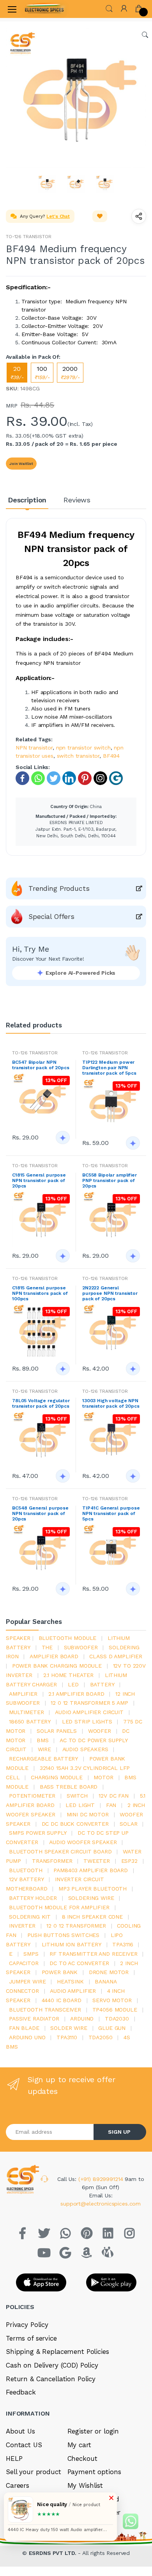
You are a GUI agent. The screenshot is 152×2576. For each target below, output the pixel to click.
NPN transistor (34, 748)
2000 (70, 373)
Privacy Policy (27, 2325)
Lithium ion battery (72, 1944)
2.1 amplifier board (76, 1694)
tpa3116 (123, 1944)
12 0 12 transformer (76, 1926)
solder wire (69, 2028)
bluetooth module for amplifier (59, 1907)
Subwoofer (81, 1647)
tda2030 (117, 2019)
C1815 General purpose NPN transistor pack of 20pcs (39, 1180)
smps (31, 1954)
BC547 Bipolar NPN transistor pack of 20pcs (41, 1065)
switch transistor (78, 756)
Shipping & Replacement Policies (57, 2352)
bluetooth (26, 1870)
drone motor (109, 1972)
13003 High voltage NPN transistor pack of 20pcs (111, 1403)
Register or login (93, 2431)
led (73, 1684)
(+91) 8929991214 (102, 2179)
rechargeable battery (43, 1759)
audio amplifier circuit (89, 1712)
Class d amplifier (116, 1656)
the (47, 1647)
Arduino (82, 2019)
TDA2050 (101, 2037)
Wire (44, 1749)
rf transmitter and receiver (93, 1954)
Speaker (18, 1638)
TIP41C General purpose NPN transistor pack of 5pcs (111, 1513)
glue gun (112, 2028)
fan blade (24, 2028)
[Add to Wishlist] (100, 216)
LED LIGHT (80, 1805)
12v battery (26, 1879)
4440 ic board (62, 2000)
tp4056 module (115, 2010)
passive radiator (34, 2019)
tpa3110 (67, 2037)
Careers (18, 2485)
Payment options (94, 2472)
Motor (103, 1777)
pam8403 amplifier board (91, 1870)
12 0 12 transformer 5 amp (89, 1703)
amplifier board (54, 1656)
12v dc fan (114, 1796)
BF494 (111, 756)
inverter (22, 1926)
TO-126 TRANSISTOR (29, 237)
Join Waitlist (21, 464)
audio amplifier (73, 1991)
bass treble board (69, 1787)
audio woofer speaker (83, 1842)
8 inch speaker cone (92, 1917)
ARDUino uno (27, 2037)
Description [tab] (27, 500)
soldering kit (30, 1917)
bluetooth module (68, 1638)
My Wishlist (85, 2485)
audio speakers (85, 1749)
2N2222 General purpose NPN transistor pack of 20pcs (110, 1293)
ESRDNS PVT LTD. (54, 2553)
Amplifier (23, 1694)
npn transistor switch (83, 748)
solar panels (57, 1731)
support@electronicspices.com (101, 2204)
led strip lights (87, 1721)
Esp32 (129, 1861)
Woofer (100, 1731)
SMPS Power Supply (38, 1833)
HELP (14, 2459)
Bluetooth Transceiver (45, 2010)
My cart (79, 2445)
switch (77, 1796)
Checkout (82, 2459)
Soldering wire (91, 1898)
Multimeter (27, 1712)
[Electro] (44, 9)
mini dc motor (88, 1814)
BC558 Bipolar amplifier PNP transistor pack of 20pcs (110, 1180)
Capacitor (24, 1963)
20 (17, 373)
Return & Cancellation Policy (51, 2379)
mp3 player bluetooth (93, 1889)
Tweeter (97, 1861)
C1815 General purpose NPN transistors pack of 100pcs (40, 1293)
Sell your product (34, 2472)
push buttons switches (63, 1935)
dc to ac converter (79, 1963)
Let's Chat (58, 216)
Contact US (24, 2445)
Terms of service (31, 2338)
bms (43, 1740)
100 (42, 373)
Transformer (52, 1861)
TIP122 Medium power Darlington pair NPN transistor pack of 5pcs (109, 1068)
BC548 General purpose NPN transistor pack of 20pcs (40, 1513)
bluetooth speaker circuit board (60, 1851)
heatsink (70, 1981)
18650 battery (30, 1721)
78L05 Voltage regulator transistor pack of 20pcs (41, 1403)
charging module (57, 1777)
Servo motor (112, 2000)
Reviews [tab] (77, 500)
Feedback (21, 2392)
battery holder (33, 1898)
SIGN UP (119, 2132)
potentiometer (32, 1796)
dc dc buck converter (75, 1824)
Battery (102, 1684)
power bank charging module (57, 1666)
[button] (109, 8)
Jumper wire (27, 1981)
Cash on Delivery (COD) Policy (52, 2365)
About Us (20, 2431)
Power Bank (60, 1972)
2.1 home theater (68, 1675)
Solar (128, 1824)
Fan (111, 1805)
